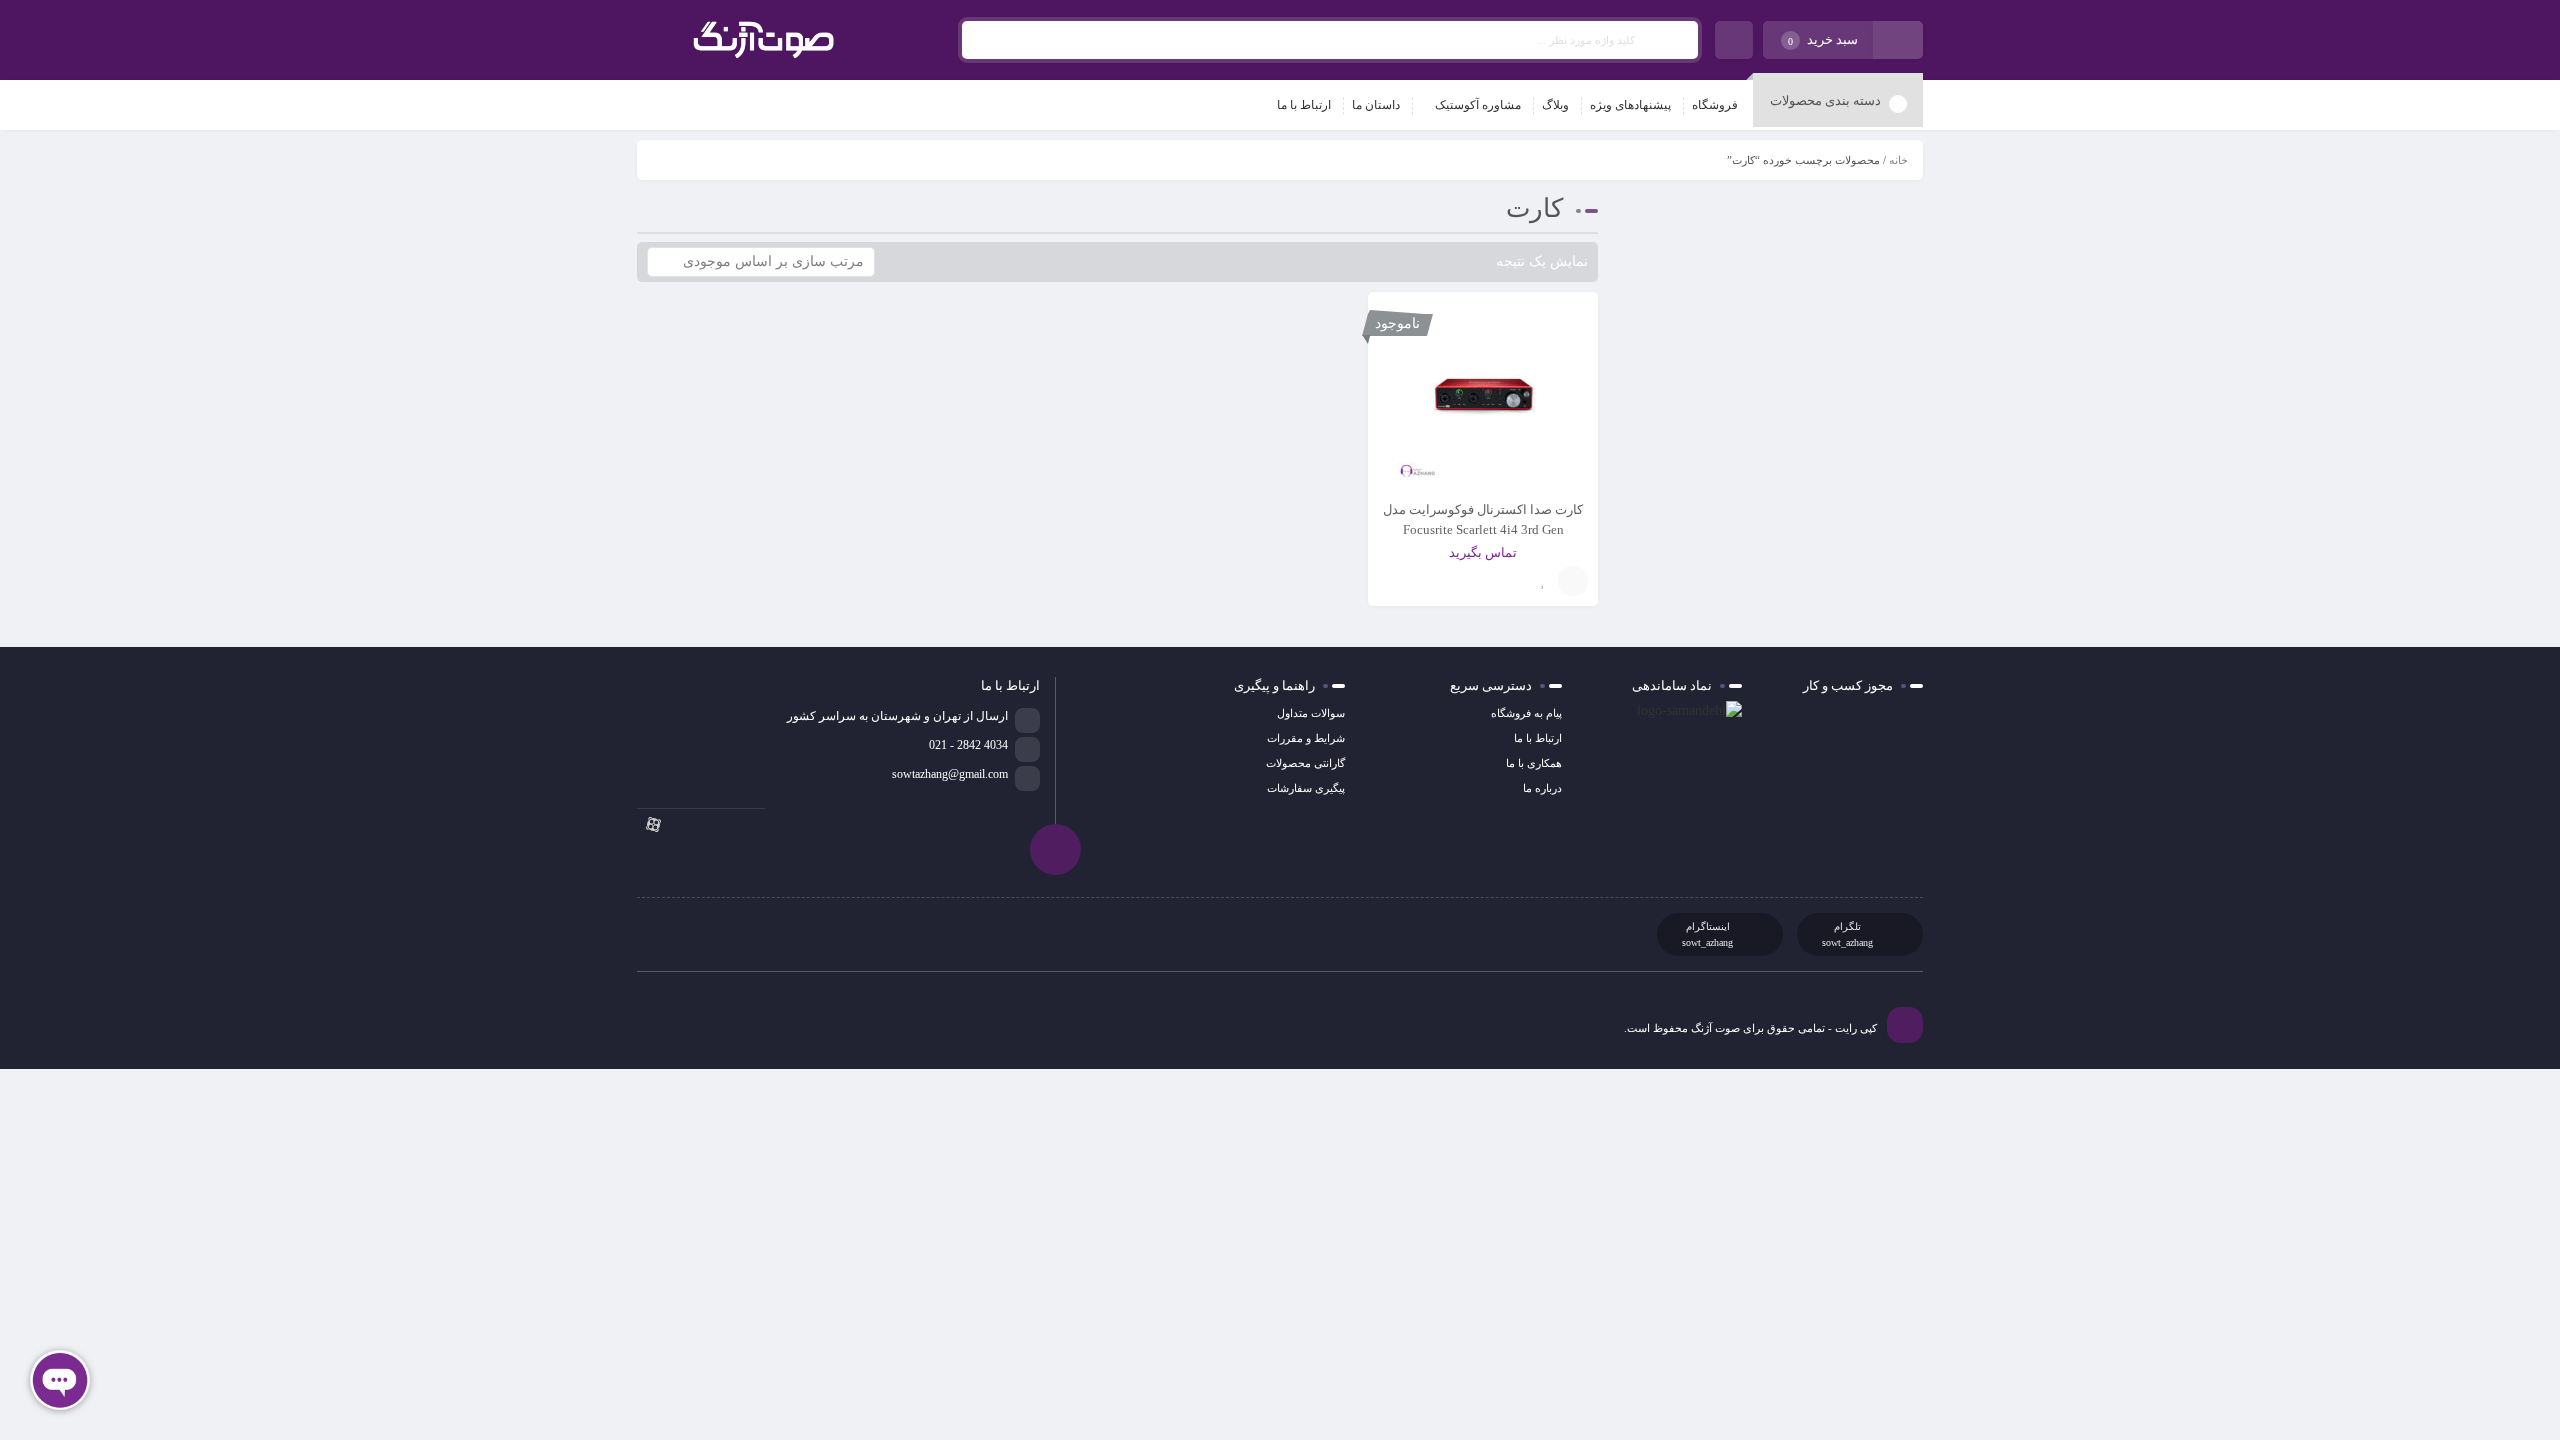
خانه (1898, 160)
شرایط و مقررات (1306, 738)
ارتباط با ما (1538, 738)
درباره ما (1542, 788)
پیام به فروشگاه (1526, 713)
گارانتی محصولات (1305, 763)
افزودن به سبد (1573, 581)
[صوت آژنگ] (763, 40)
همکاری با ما (1534, 763)
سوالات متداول (1311, 713)
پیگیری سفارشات (1306, 788)
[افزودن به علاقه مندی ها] (1543, 581)
